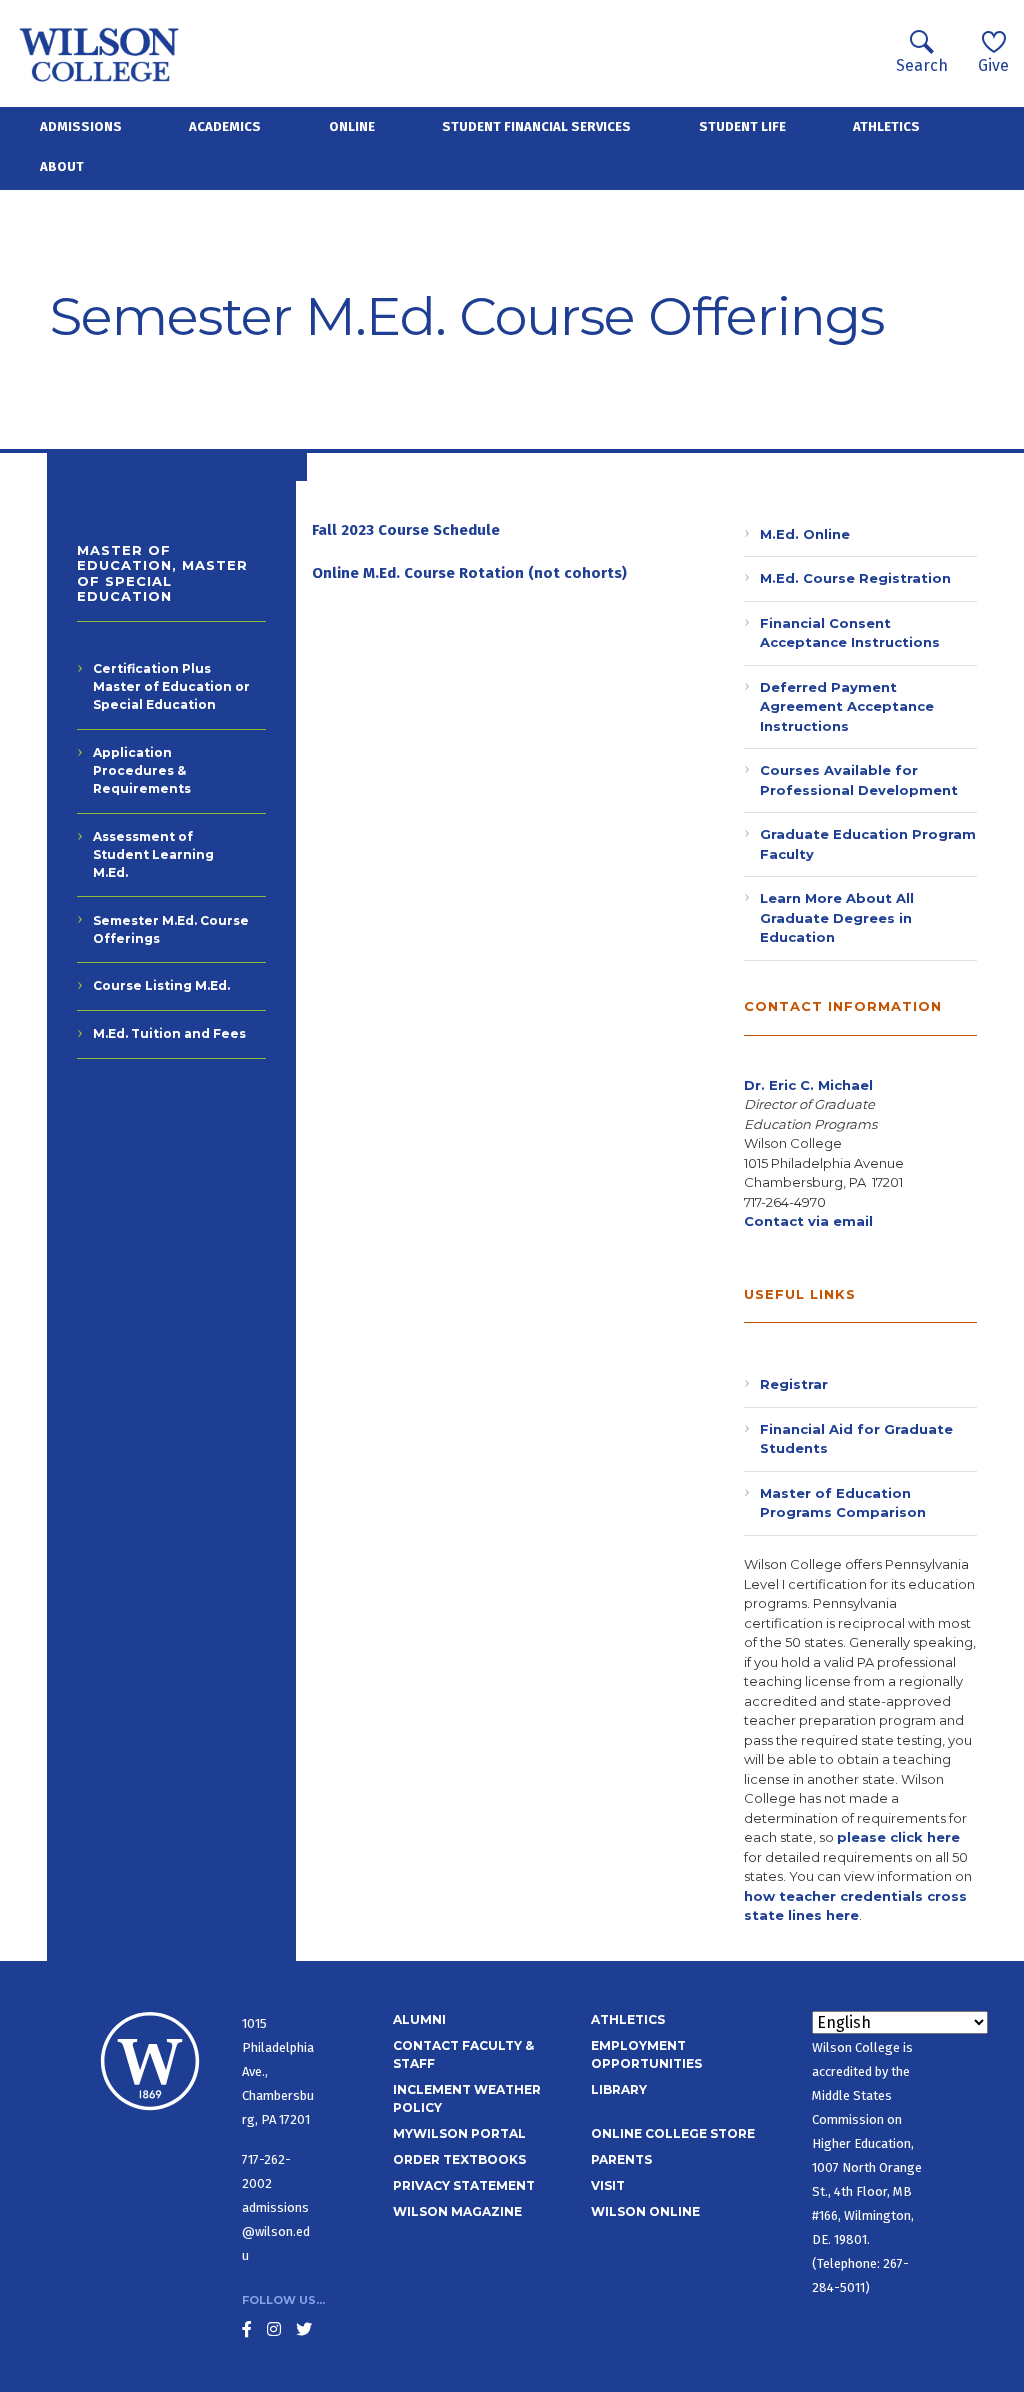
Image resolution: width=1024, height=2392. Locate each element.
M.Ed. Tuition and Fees (169, 1033)
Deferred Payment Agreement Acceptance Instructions (847, 706)
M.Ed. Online (805, 534)
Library (619, 2089)
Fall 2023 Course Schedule (406, 530)
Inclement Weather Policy (467, 2098)
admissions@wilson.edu (276, 2231)
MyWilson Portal (459, 2133)
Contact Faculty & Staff (463, 2054)
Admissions (81, 126)
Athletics (886, 126)
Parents (621, 2159)
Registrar (794, 1384)
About (62, 166)
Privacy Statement (464, 2185)
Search (922, 65)
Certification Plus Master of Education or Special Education (171, 686)
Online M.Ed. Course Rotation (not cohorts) (469, 573)
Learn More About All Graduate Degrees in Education (837, 917)
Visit (608, 2185)
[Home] (99, 53)
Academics (225, 126)
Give (993, 65)
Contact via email (808, 1221)
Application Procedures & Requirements (142, 770)
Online (352, 126)
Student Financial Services (536, 126)
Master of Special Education (162, 580)
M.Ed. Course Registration (855, 578)
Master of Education (124, 558)
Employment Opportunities (646, 2054)
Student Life (742, 126)
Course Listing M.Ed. (161, 985)
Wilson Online (645, 2211)
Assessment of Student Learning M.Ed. (153, 854)
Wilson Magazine (457, 2211)
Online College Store (673, 2133)
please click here (898, 1837)
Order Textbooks (459, 2159)
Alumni (419, 2019)
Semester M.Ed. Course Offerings (171, 929)
